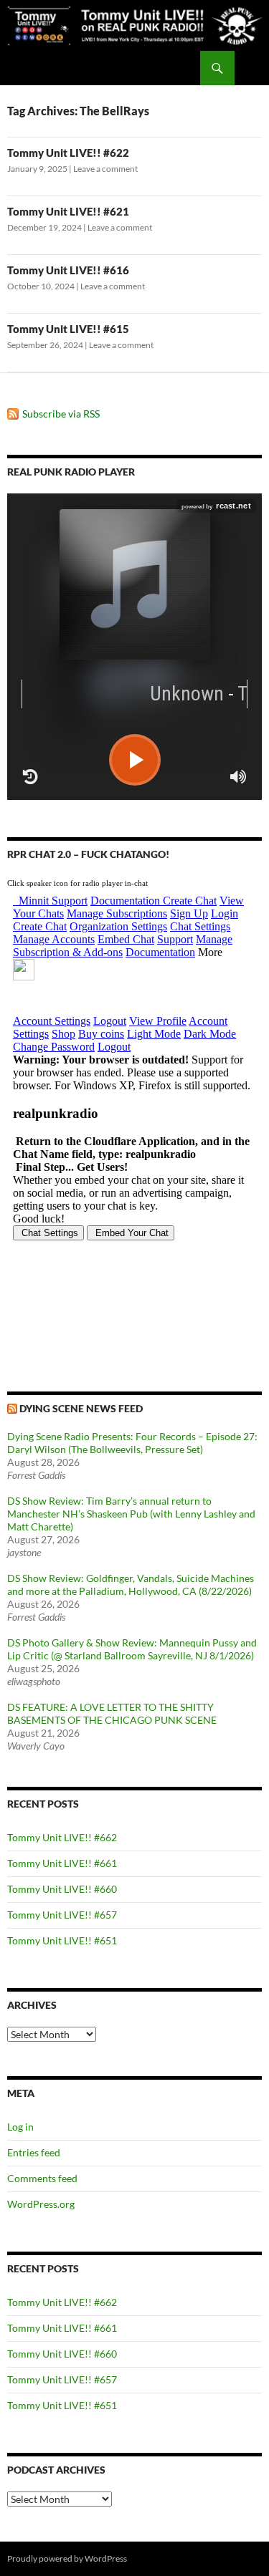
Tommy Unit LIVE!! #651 (62, 1940)
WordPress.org (41, 2204)
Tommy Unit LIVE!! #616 (68, 270)
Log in (20, 2127)
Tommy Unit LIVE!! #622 (68, 153)
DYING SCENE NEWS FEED (81, 1408)
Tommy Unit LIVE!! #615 (68, 329)
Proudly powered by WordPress (67, 2558)
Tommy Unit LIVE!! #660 (62, 1889)
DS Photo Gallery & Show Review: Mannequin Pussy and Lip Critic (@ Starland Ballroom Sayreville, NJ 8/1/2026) (132, 1649)
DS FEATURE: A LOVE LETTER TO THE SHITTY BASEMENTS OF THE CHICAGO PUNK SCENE (112, 1713)
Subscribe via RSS (61, 414)
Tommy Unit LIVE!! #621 (68, 211)
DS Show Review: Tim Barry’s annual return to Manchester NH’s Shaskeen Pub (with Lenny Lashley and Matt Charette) (131, 1514)
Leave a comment (105, 169)
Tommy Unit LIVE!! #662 (62, 1837)
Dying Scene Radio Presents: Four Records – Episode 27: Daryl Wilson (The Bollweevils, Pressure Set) (132, 1443)
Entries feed (34, 2152)
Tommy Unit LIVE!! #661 (62, 1863)
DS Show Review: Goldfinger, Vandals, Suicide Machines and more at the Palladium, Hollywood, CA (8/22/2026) (131, 1584)
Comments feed (42, 2178)
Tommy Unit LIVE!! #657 (62, 1915)
